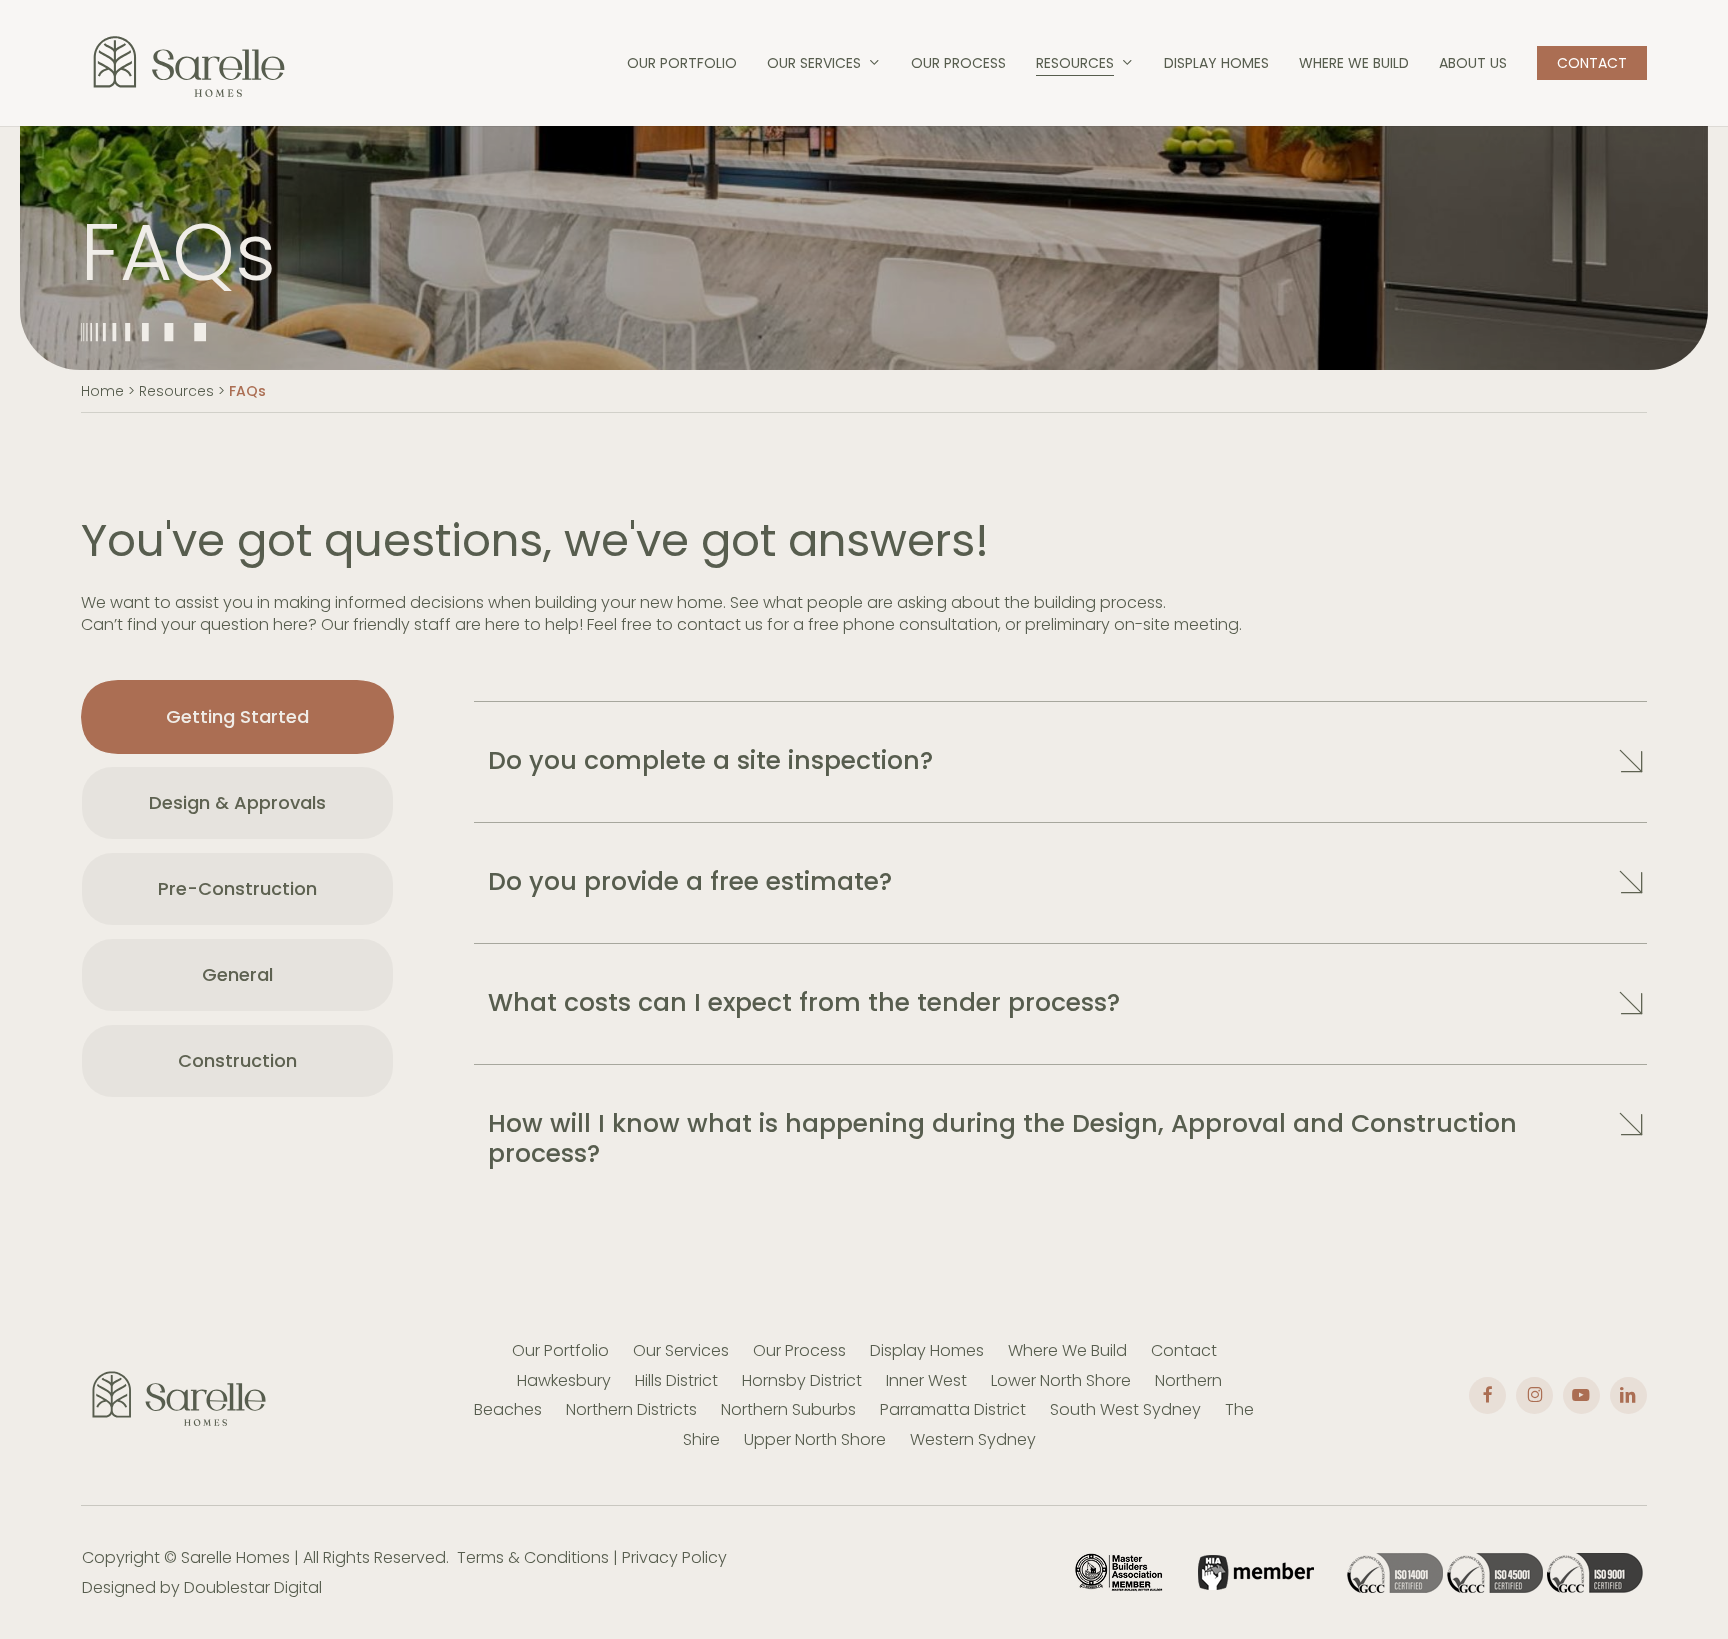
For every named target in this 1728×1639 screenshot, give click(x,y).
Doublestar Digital (253, 1587)
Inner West (926, 1380)
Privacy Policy (674, 1557)
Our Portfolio (560, 1350)
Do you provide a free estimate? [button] (690, 881)
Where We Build (1067, 1350)
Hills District (676, 1380)
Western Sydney (973, 1439)
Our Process (799, 1350)
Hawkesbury (564, 1380)
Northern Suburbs (788, 1409)
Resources (176, 391)
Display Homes (927, 1350)
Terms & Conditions (533, 1557)
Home (102, 391)
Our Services (681, 1350)
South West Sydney (1125, 1409)
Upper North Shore (815, 1439)
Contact (1184, 1350)
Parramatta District (953, 1409)
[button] (237, 717)
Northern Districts (631, 1409)
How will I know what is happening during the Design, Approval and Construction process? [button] (1002, 1138)
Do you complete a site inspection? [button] (710, 760)
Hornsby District (802, 1380)
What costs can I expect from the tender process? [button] (804, 1002)
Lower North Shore (1061, 1380)
